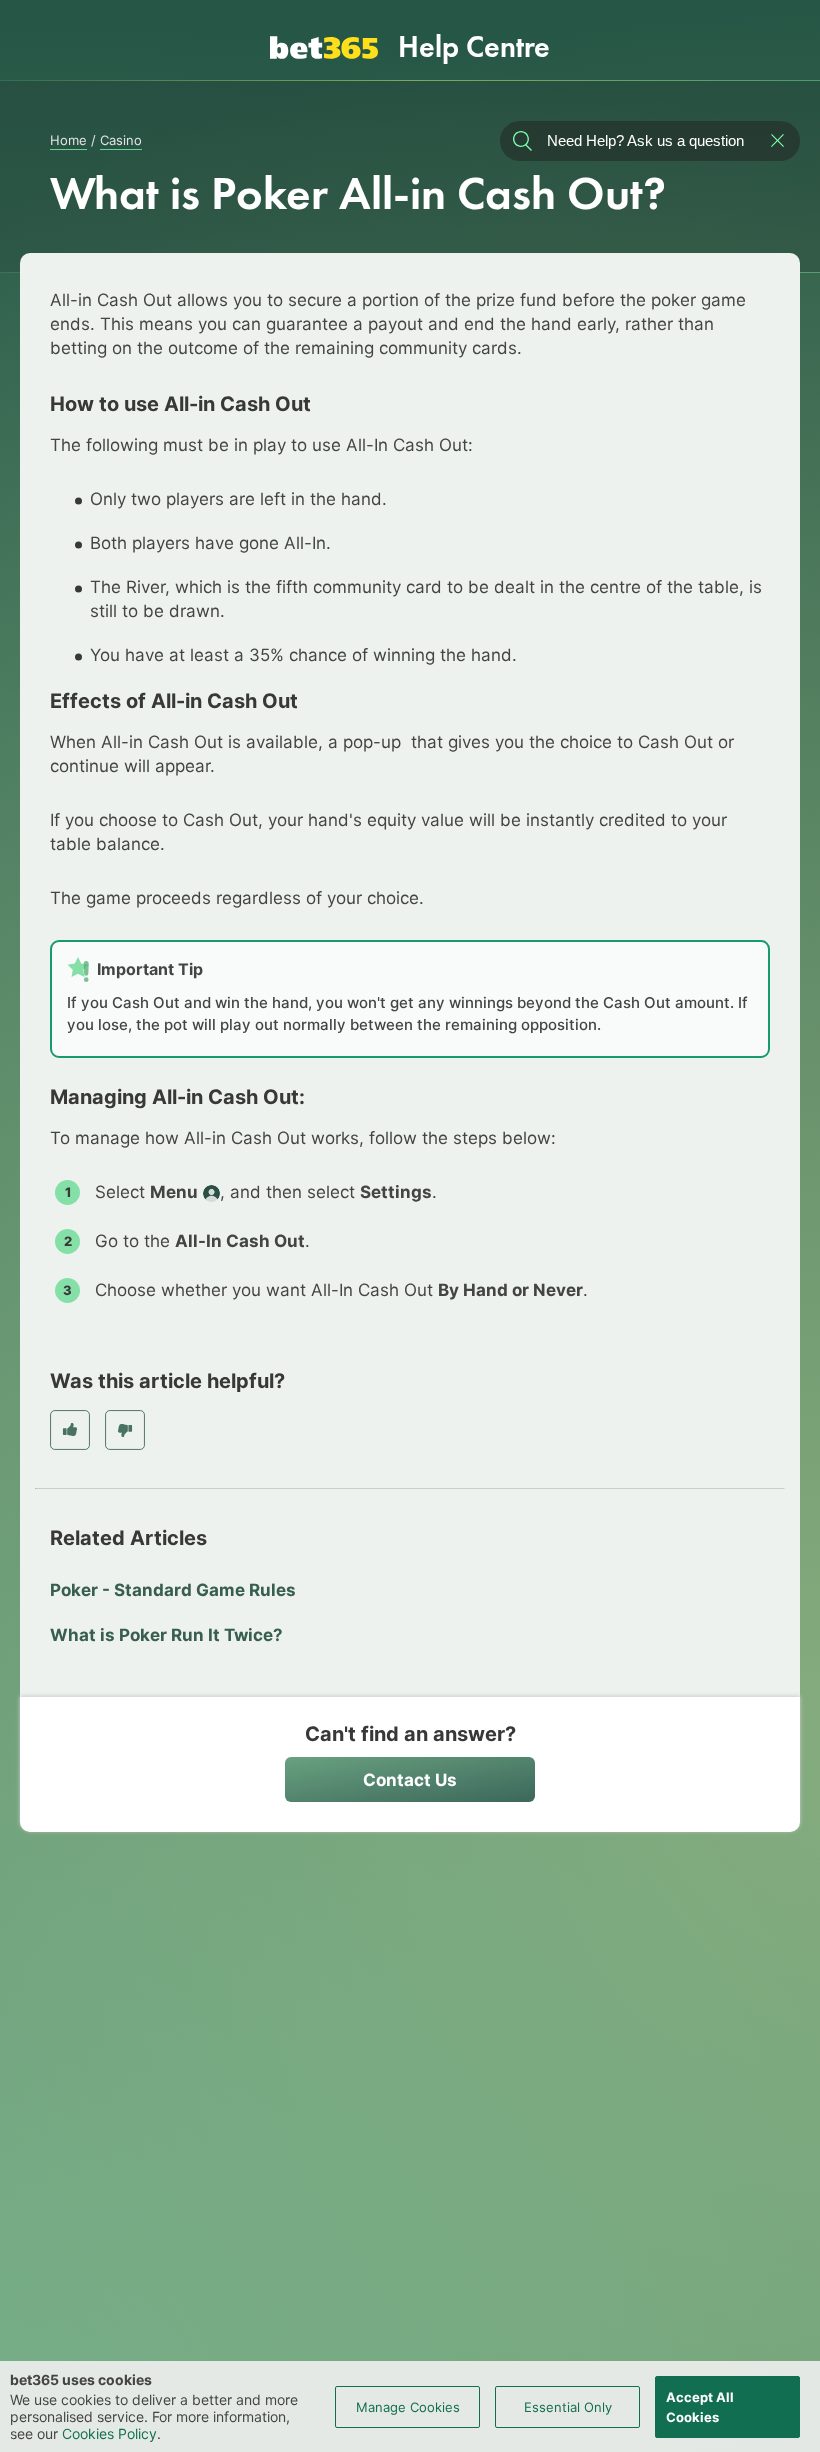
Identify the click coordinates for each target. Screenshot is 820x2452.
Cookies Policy (109, 2433)
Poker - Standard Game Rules (173, 1590)
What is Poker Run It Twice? (166, 1635)
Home (68, 140)
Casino (121, 140)
